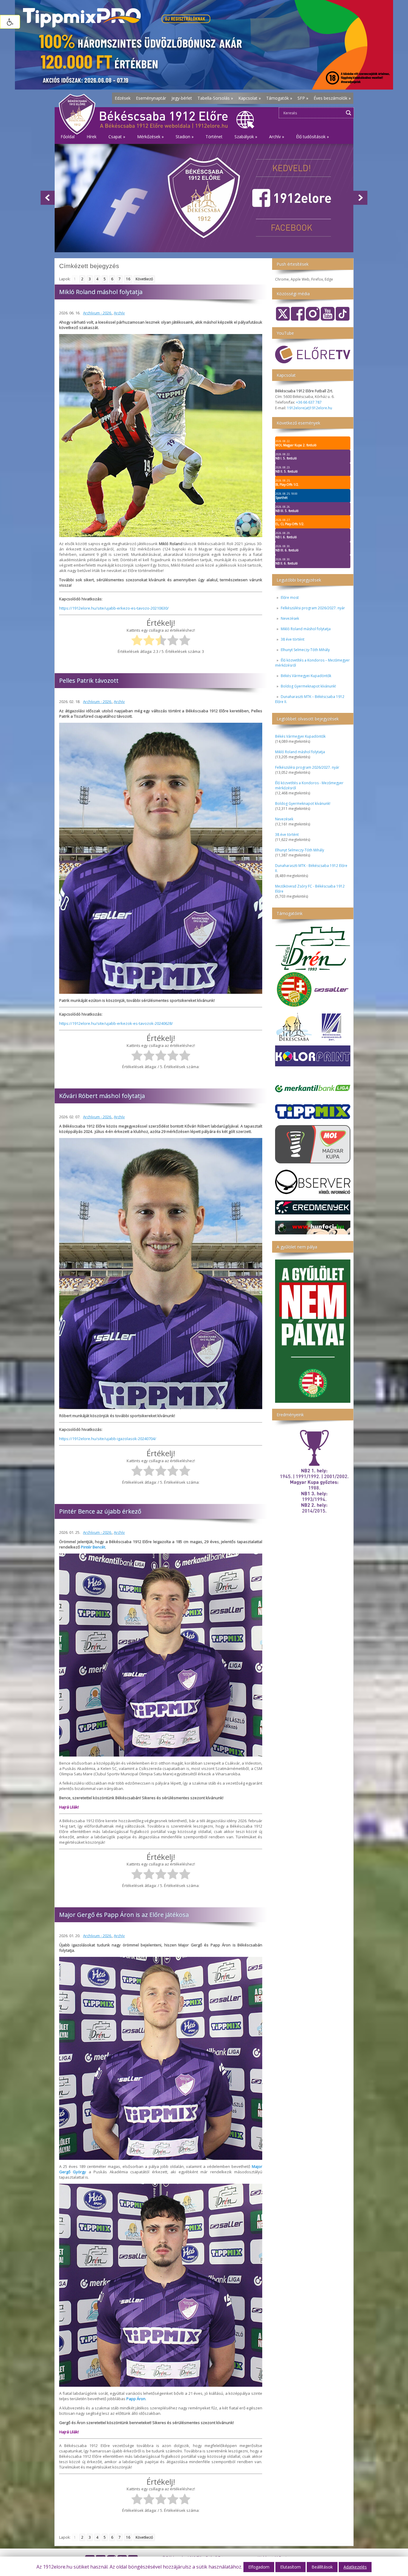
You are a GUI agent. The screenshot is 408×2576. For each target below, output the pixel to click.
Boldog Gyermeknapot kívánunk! (308, 686)
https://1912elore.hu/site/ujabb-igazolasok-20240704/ (108, 1439)
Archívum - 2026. (98, 313)
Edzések (123, 98)
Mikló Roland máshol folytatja (306, 629)
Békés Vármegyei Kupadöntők (306, 676)
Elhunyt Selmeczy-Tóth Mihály (305, 650)
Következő (144, 279)
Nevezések (290, 618)
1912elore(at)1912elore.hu (310, 408)
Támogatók (279, 98)
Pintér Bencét (93, 1547)
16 (128, 279)
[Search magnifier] (349, 113)
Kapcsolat (250, 98)
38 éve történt (293, 639)
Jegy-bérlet (182, 98)
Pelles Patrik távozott (89, 680)
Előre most (290, 598)
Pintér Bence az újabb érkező (100, 1511)
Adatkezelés (355, 2567)
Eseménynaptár (151, 98)
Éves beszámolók (332, 98)
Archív (119, 313)
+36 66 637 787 (309, 402)
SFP (303, 98)
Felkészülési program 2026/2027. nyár (313, 608)
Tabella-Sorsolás (215, 98)
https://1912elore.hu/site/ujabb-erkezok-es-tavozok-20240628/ (116, 1023)
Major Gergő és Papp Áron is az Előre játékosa (124, 1915)
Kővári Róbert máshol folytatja (102, 1096)
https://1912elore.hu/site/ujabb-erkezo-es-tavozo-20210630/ (114, 608)
